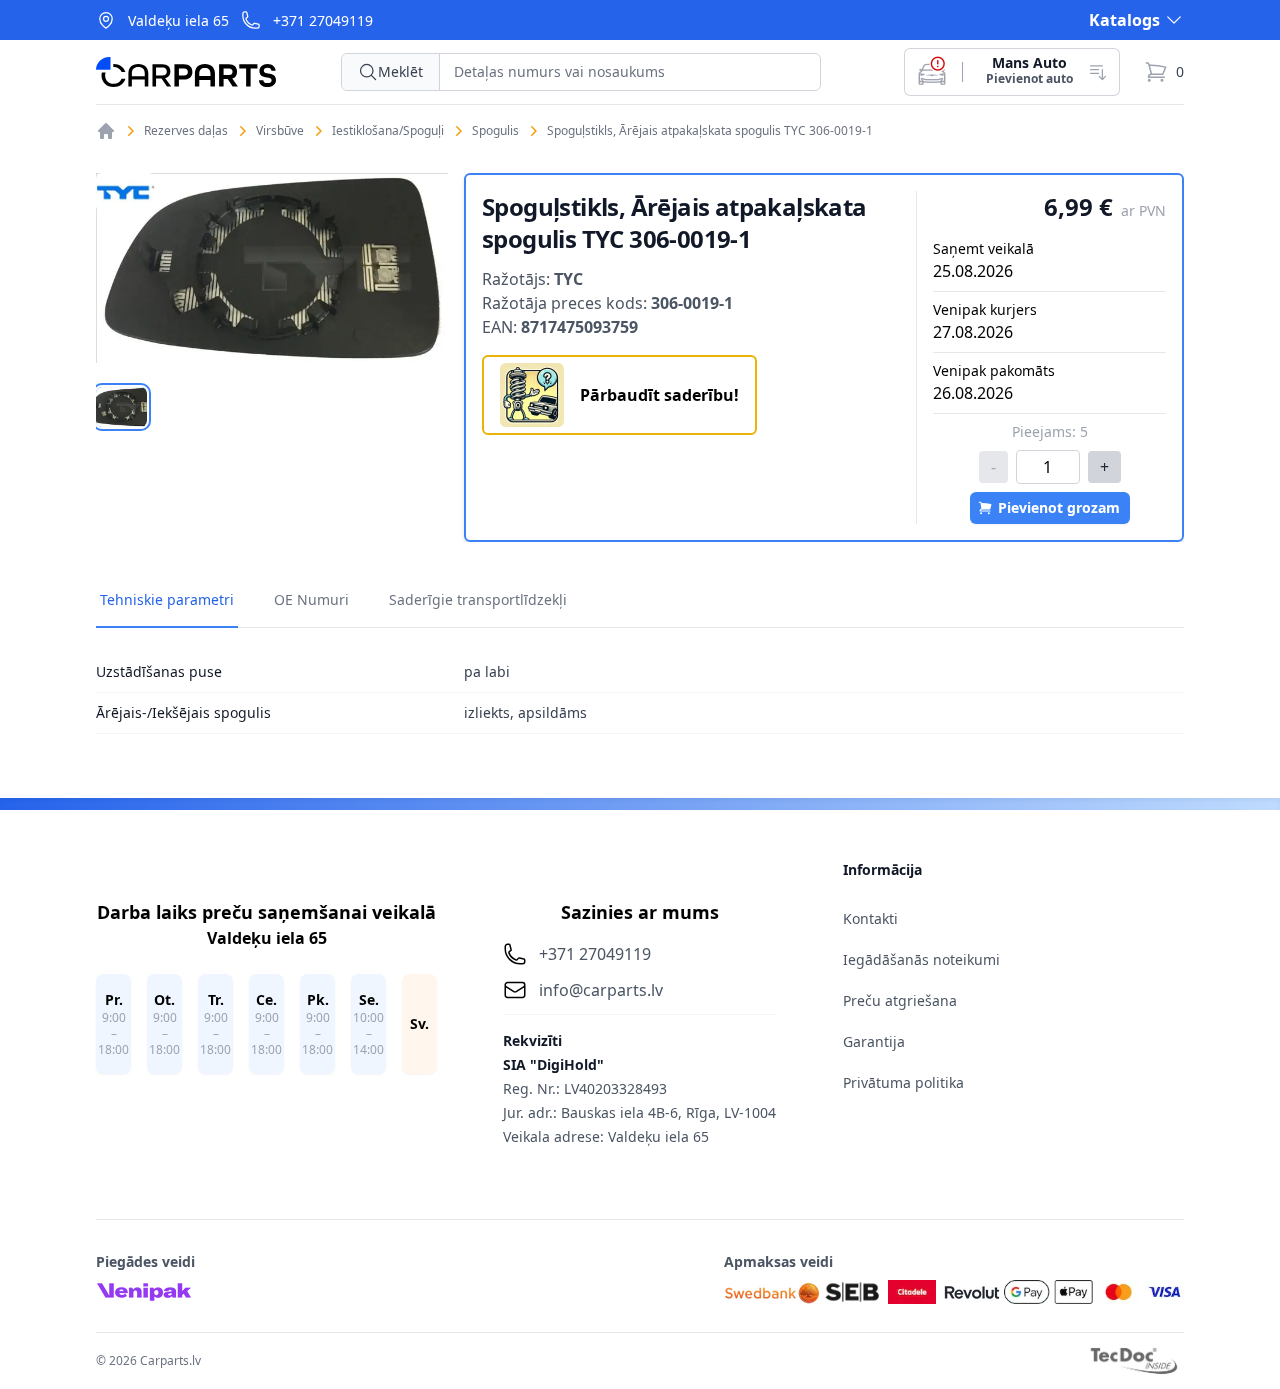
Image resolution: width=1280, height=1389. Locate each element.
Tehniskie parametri (167, 599)
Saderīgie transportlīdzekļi (478, 599)
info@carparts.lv (601, 990)
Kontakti (870, 918)
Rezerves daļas (186, 131)
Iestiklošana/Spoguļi (388, 131)
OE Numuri (311, 599)
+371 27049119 (323, 20)
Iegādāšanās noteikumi (921, 959)
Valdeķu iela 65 (178, 20)
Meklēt (400, 71)
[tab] (121, 407)
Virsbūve (280, 131)
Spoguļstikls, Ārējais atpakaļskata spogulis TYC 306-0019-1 (710, 131)
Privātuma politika (903, 1082)
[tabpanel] (272, 268)
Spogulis (495, 131)
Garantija (874, 1041)
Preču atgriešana (900, 1000)
